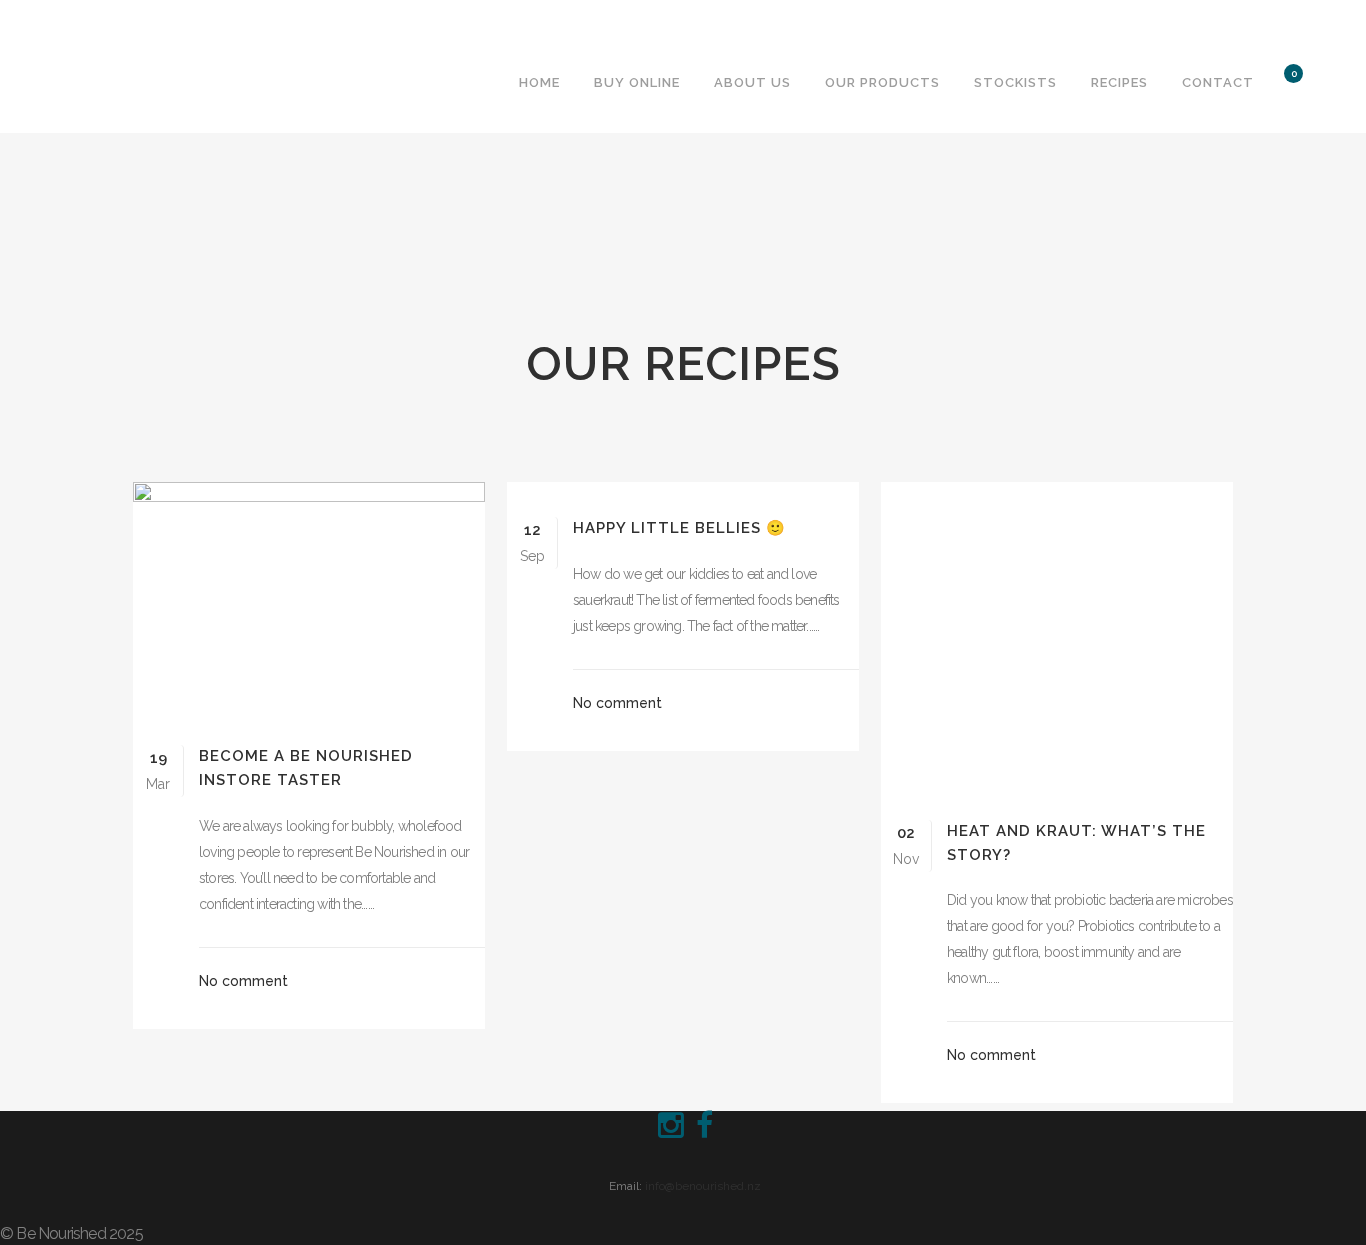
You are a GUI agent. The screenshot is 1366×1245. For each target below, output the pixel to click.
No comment (243, 981)
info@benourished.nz (703, 1186)
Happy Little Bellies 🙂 (679, 528)
